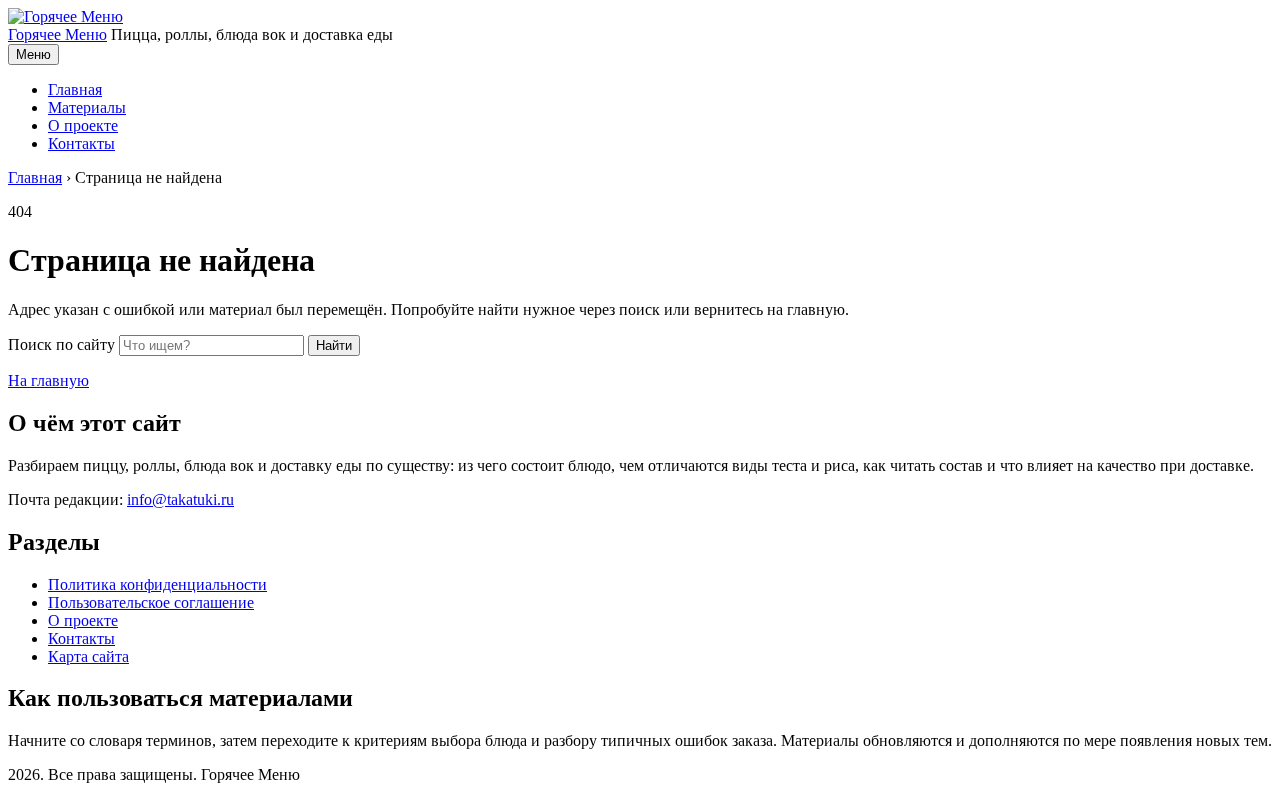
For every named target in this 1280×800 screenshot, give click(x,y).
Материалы (87, 107)
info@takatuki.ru (180, 499)
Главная (75, 89)
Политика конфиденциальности (157, 584)
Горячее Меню (57, 34)
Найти (334, 345)
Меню (33, 54)
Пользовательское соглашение (151, 602)
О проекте (83, 125)
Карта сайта (88, 656)
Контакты (81, 143)
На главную (48, 380)
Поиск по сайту (61, 344)
